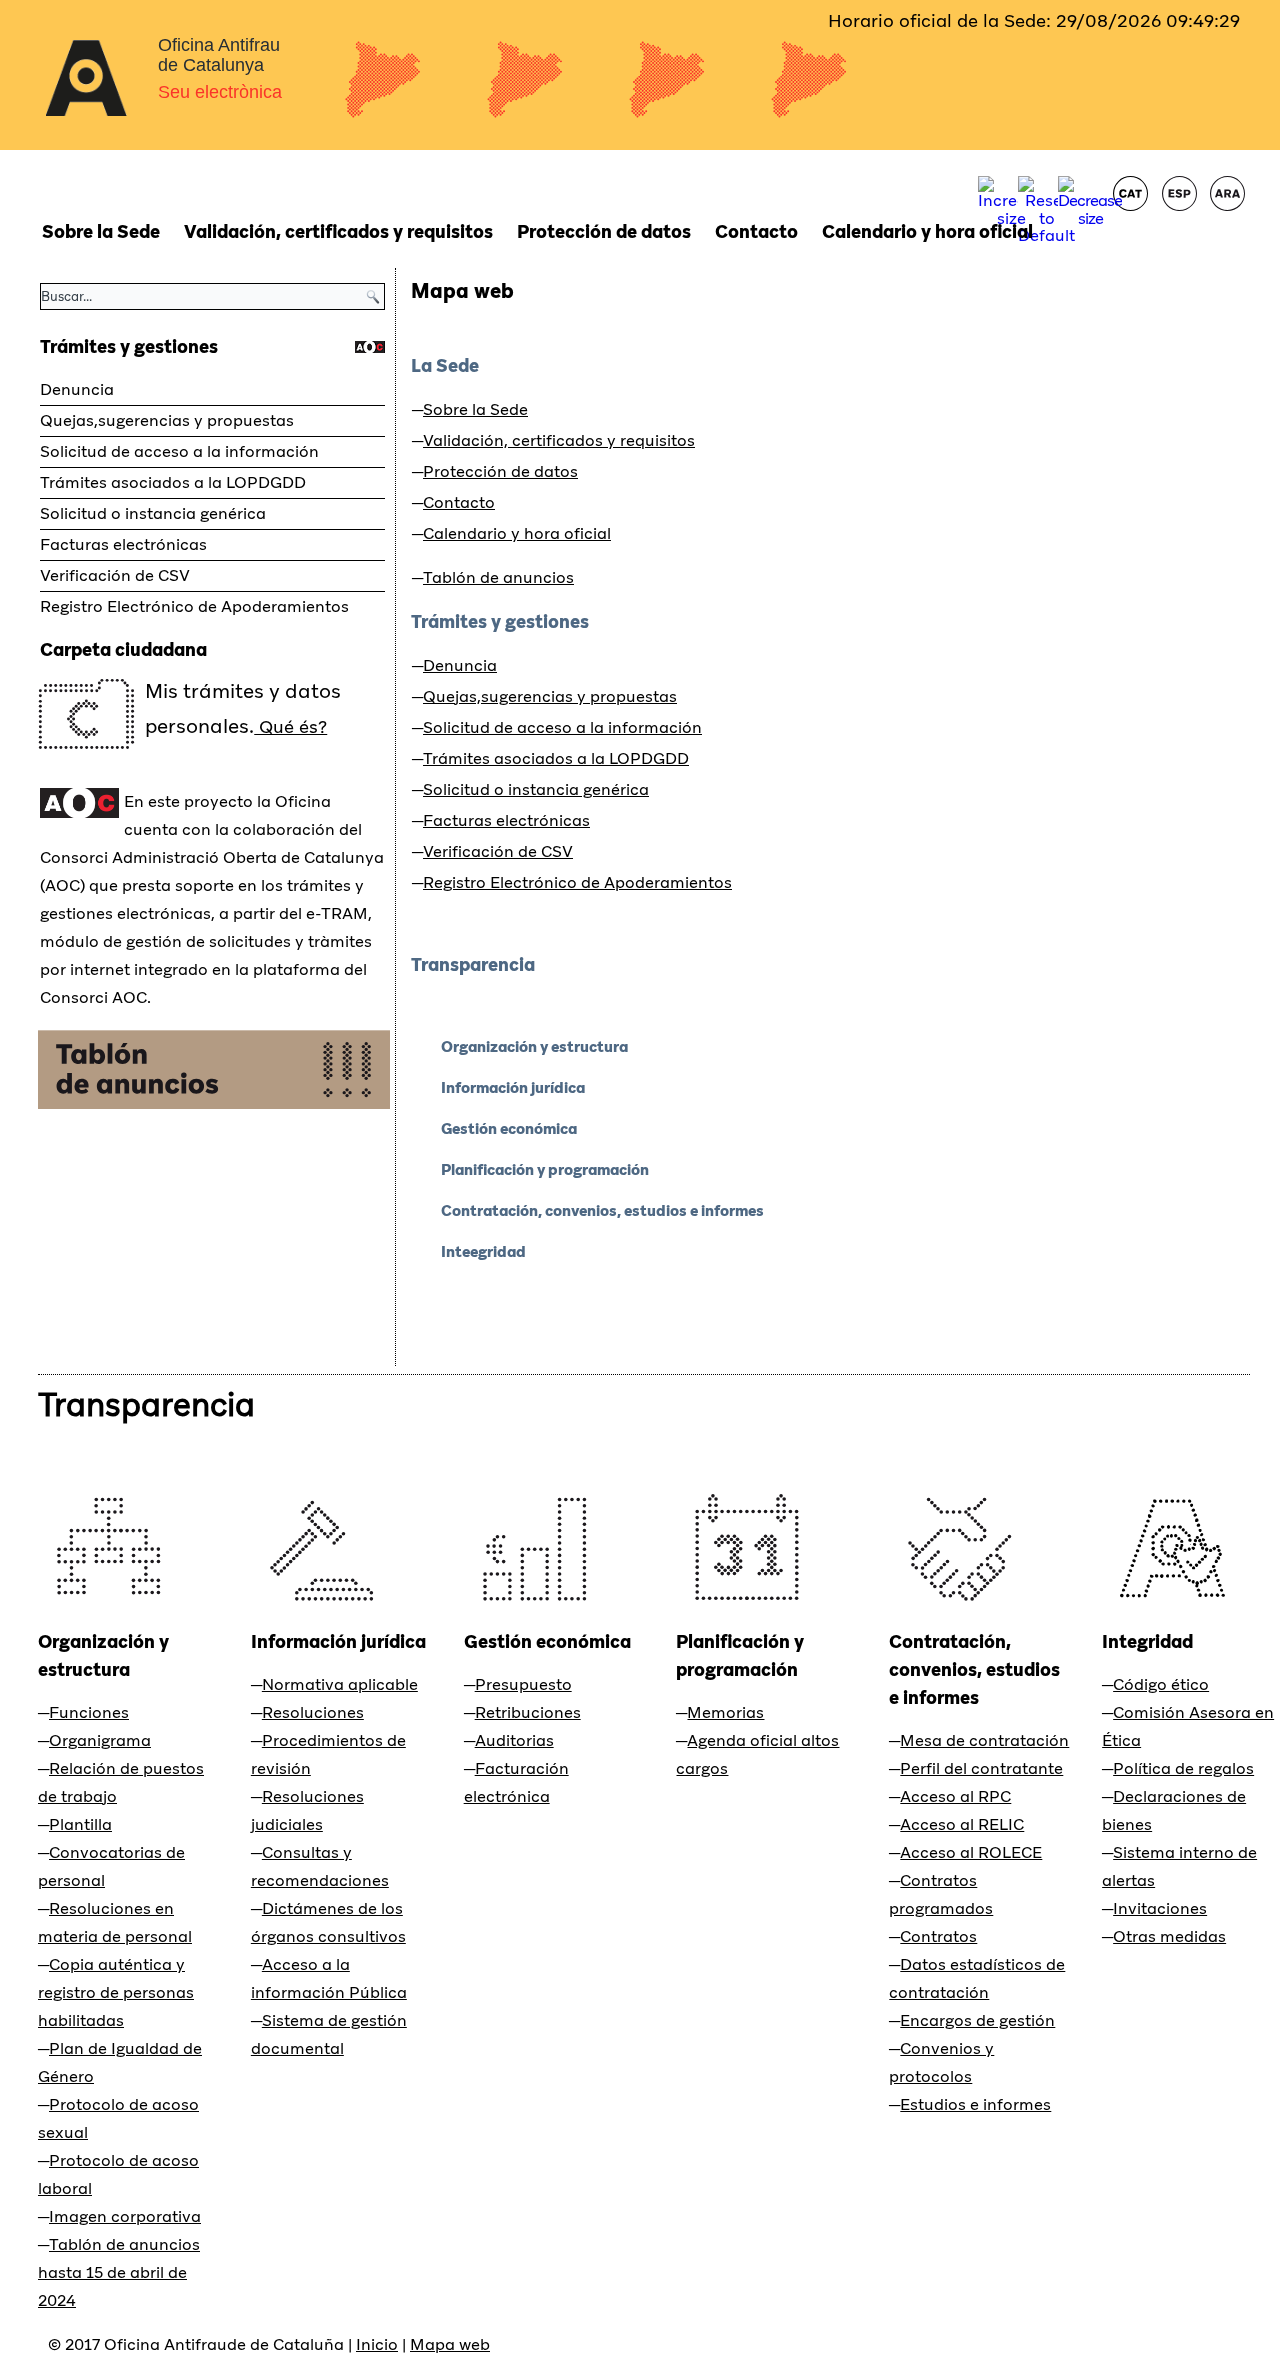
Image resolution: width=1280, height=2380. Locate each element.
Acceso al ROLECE (971, 1852)
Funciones (89, 1712)
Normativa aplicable (340, 1684)
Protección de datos (604, 231)
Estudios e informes (975, 2104)
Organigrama (100, 1740)
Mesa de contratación (984, 1740)
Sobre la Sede (101, 231)
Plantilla (80, 1824)
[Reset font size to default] (1046, 235)
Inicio (377, 2344)
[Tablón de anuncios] (214, 1103)
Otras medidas (1169, 1936)
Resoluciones (313, 1712)
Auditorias (514, 1740)
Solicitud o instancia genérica (153, 513)
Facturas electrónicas (123, 544)
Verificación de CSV (115, 575)
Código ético (1161, 1684)
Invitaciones (1160, 1908)
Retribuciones (528, 1712)
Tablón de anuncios (498, 577)
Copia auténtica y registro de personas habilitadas (116, 1992)
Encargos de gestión (977, 2020)
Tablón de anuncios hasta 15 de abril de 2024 (119, 2272)
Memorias (725, 1712)
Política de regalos (1183, 1768)
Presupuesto (523, 1684)
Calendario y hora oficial (927, 231)
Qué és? (290, 726)
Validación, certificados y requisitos (338, 231)
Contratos (938, 1936)
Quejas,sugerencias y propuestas (167, 420)
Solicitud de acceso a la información (179, 451)
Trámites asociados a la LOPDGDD (173, 482)
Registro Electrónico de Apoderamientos (194, 606)
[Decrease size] (1090, 218)
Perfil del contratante (981, 1768)
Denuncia (77, 389)
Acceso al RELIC (962, 1824)
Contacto (756, 231)
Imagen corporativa (125, 2216)
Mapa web (462, 291)
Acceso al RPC (955, 1796)
